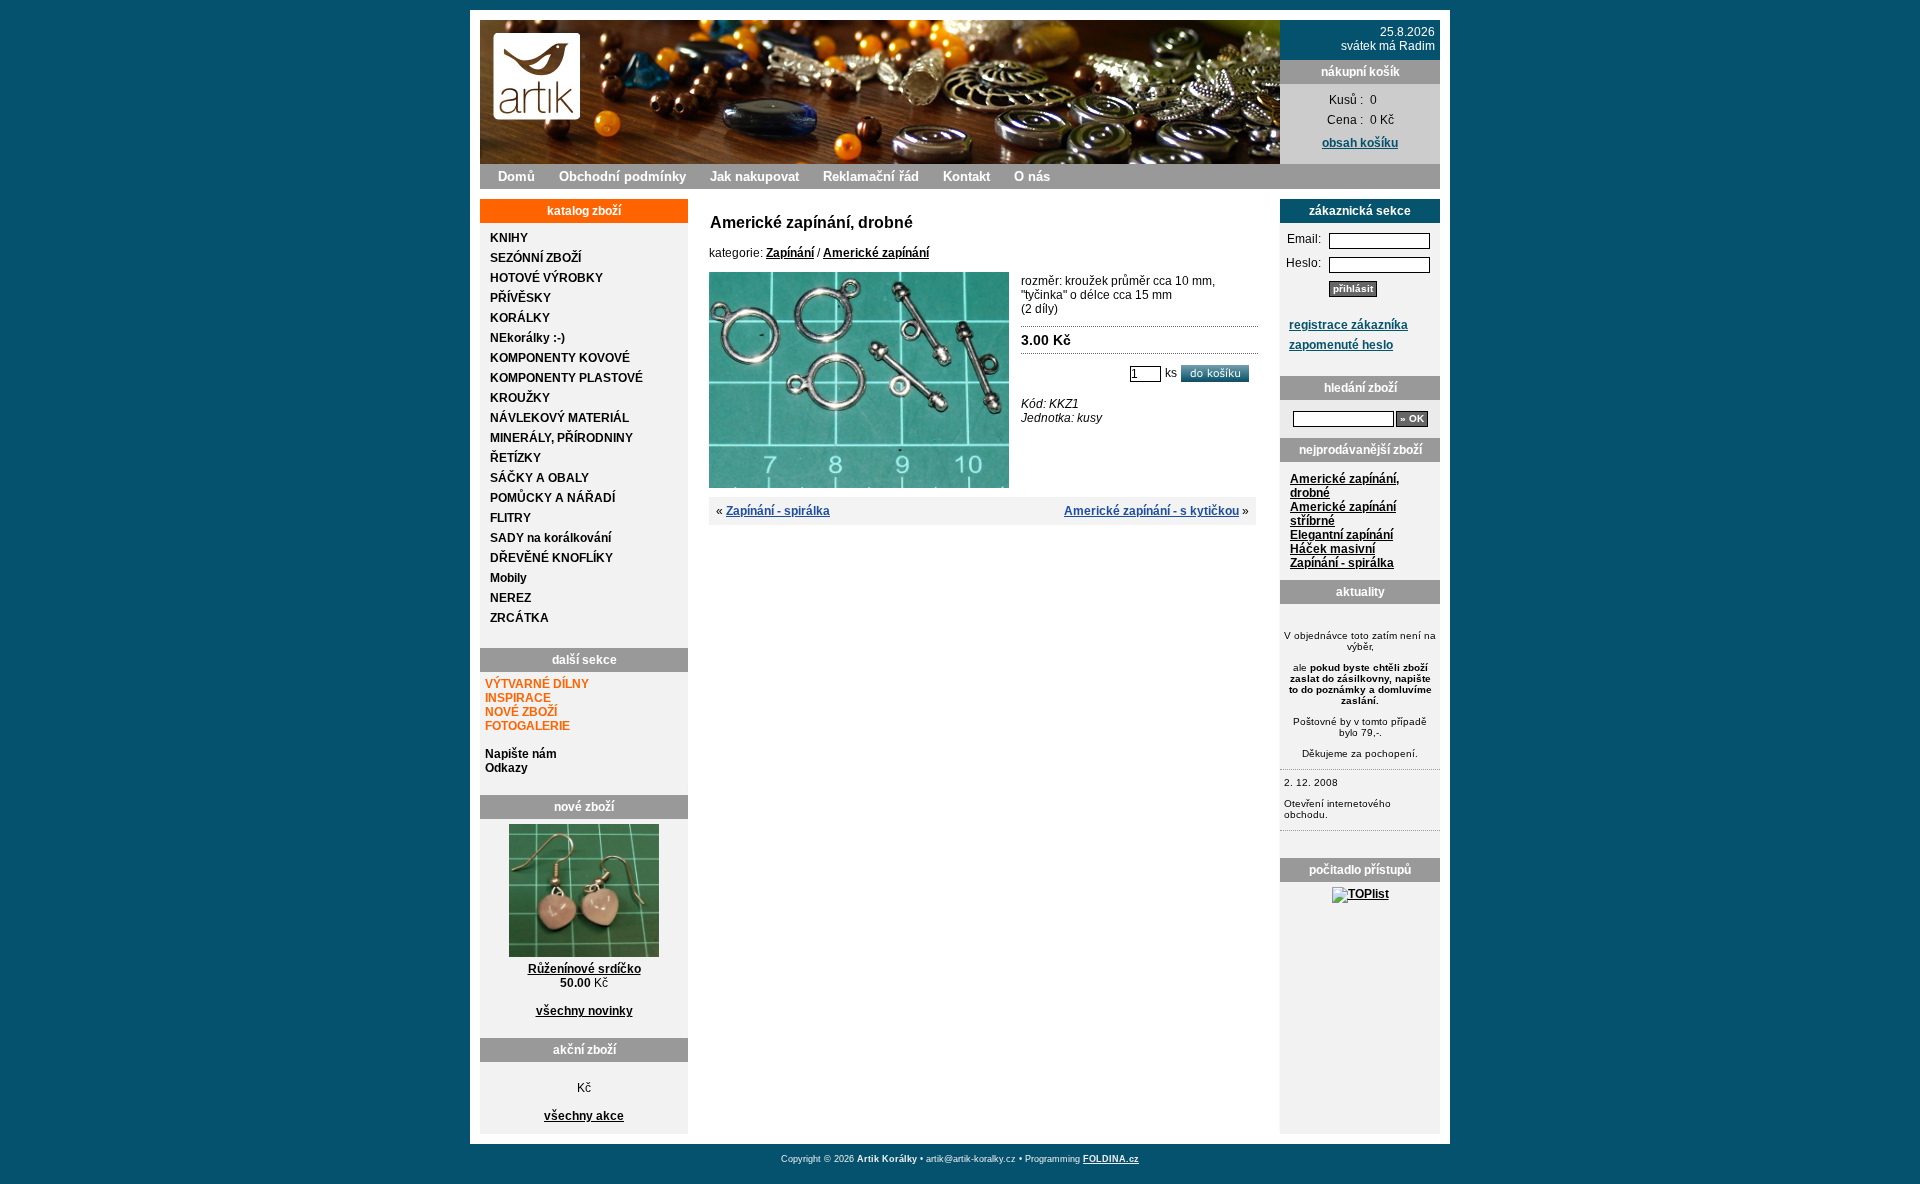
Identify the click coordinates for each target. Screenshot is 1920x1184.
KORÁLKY (520, 318)
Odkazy (506, 768)
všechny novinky (584, 1011)
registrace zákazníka (1348, 325)
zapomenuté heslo (1341, 345)
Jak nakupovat (754, 176)
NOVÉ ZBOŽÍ (521, 712)
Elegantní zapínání (1341, 535)
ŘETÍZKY (515, 458)
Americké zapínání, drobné (1344, 486)
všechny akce (584, 1116)
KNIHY (509, 238)
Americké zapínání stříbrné (1343, 514)
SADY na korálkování (550, 538)
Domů (516, 176)
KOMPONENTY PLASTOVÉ (566, 378)
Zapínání (790, 253)
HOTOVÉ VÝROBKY (546, 278)
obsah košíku (1360, 143)
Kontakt (966, 176)
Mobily (508, 578)
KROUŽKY (520, 398)
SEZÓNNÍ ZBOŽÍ (535, 258)
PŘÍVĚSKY (520, 298)
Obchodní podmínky (622, 176)
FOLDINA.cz (1111, 1159)
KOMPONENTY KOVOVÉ (560, 358)
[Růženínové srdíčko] (584, 958)
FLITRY (510, 518)
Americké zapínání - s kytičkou (1151, 511)
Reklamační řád (871, 176)
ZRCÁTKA (519, 618)
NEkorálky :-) (527, 338)
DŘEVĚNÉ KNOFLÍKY (551, 558)
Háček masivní (1332, 549)
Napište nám (521, 754)
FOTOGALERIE (527, 726)
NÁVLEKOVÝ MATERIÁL (559, 418)
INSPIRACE (518, 698)
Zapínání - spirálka (1342, 563)
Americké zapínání (876, 253)
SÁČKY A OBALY (539, 478)
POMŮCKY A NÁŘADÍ (552, 498)
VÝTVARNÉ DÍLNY (537, 684)
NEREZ (510, 598)
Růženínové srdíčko (584, 969)
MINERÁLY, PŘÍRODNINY (561, 438)
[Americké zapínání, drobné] (859, 484)
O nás (1032, 176)
